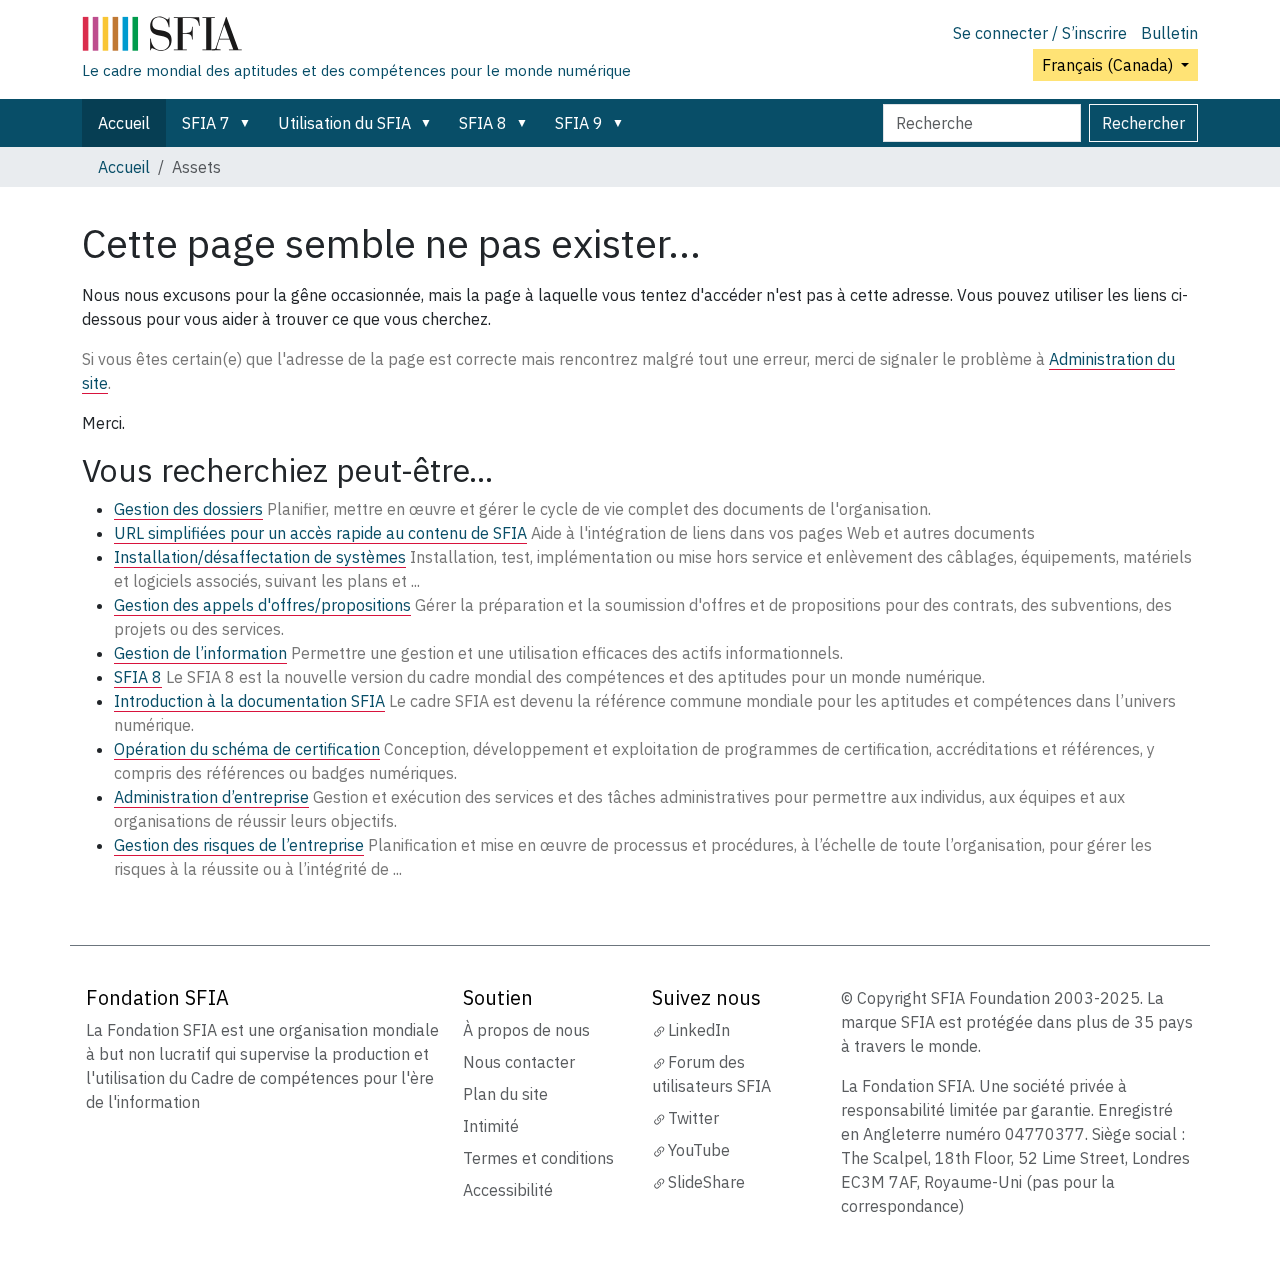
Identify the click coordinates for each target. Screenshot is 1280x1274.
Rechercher (1143, 123)
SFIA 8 (483, 123)
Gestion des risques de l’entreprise (239, 845)
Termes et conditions (538, 1158)
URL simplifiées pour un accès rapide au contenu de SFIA (320, 533)
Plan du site (505, 1094)
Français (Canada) (1109, 65)
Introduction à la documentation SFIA (249, 701)
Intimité (491, 1126)
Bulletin (1169, 33)
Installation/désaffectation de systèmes (260, 557)
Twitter (693, 1118)
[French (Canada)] (356, 38)
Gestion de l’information (200, 653)
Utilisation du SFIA (344, 123)
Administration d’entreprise (211, 797)
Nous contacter (519, 1062)
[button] (249, 123)
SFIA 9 (579, 123)
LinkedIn (699, 1030)
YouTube (699, 1150)
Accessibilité (508, 1190)
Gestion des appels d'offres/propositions (262, 605)
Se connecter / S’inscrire (1040, 33)
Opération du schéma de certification (247, 749)
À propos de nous (526, 1030)
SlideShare (706, 1182)
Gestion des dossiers (188, 509)
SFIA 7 (206, 123)
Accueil (124, 123)
